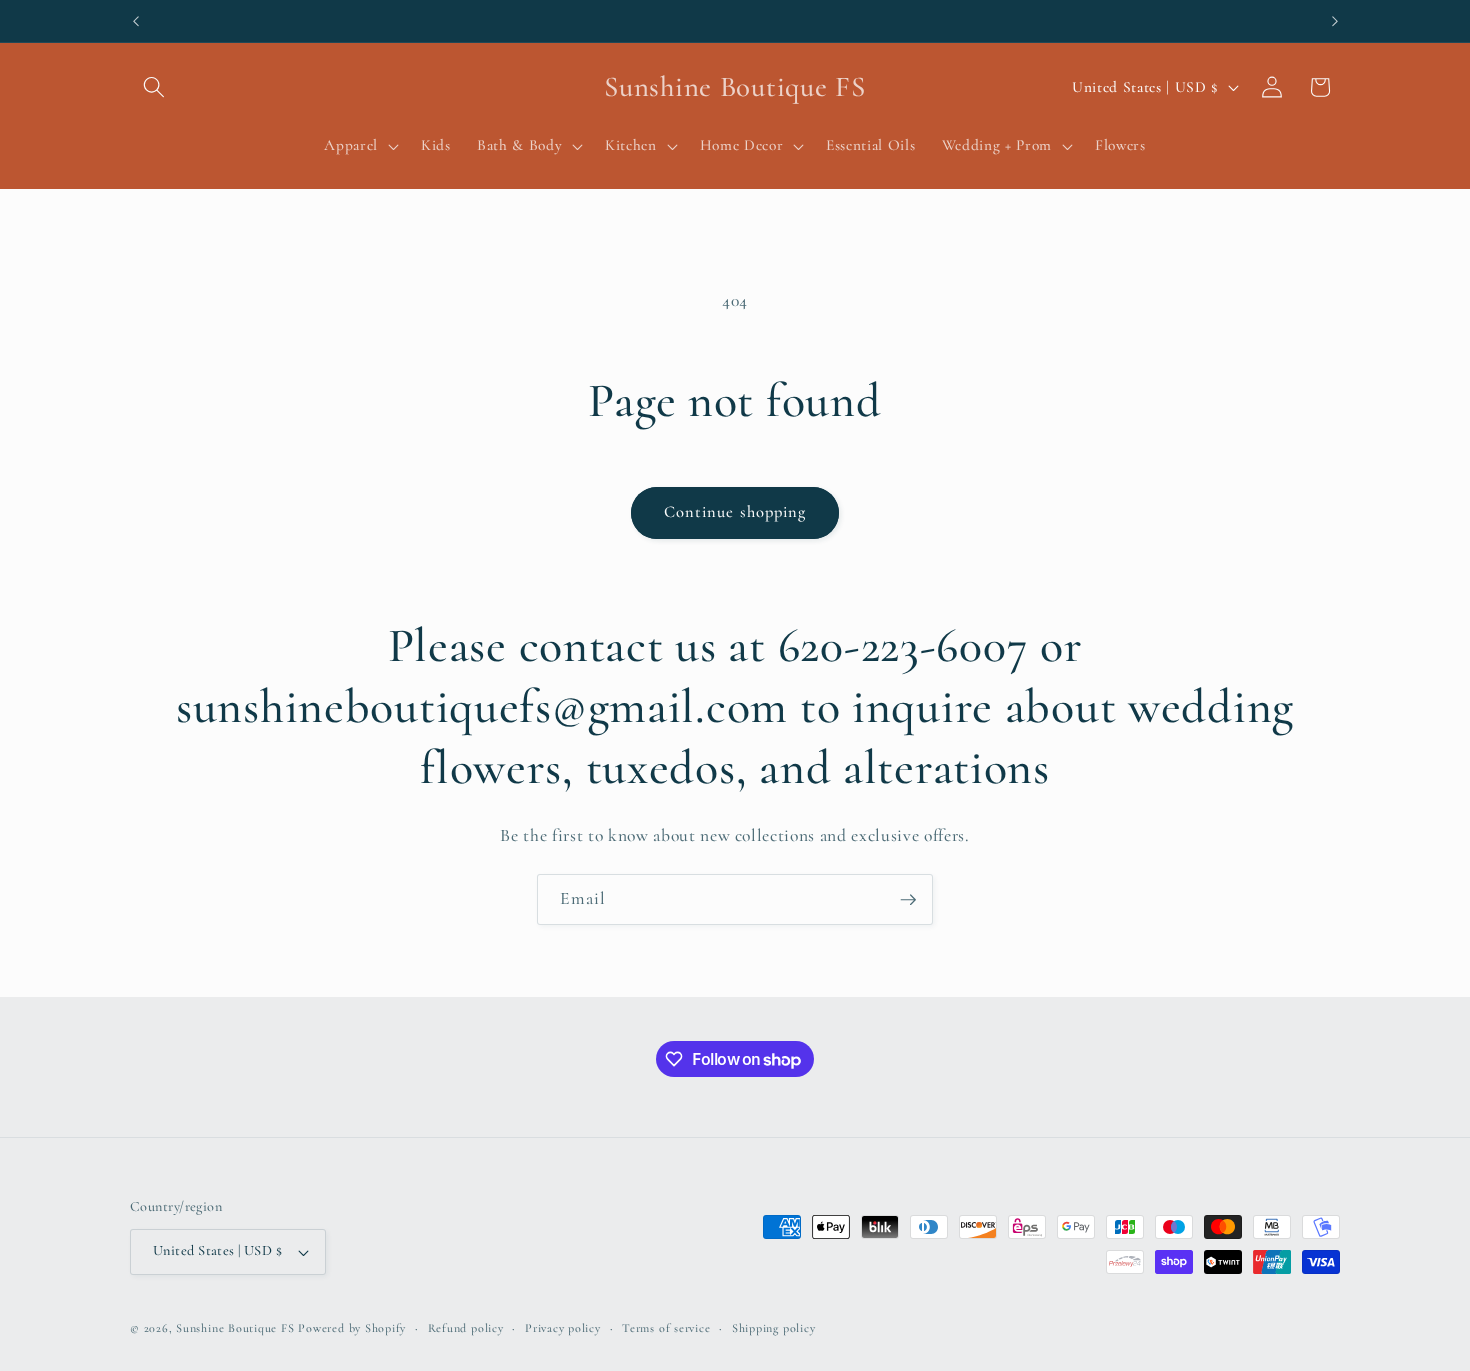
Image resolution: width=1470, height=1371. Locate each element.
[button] (154, 87)
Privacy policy (563, 1328)
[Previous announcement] (136, 21)
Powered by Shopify (352, 1328)
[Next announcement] (1335, 21)
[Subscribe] (908, 900)
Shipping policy (774, 1328)
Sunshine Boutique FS (235, 1328)
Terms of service (666, 1328)
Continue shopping (735, 512)
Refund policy (466, 1328)
